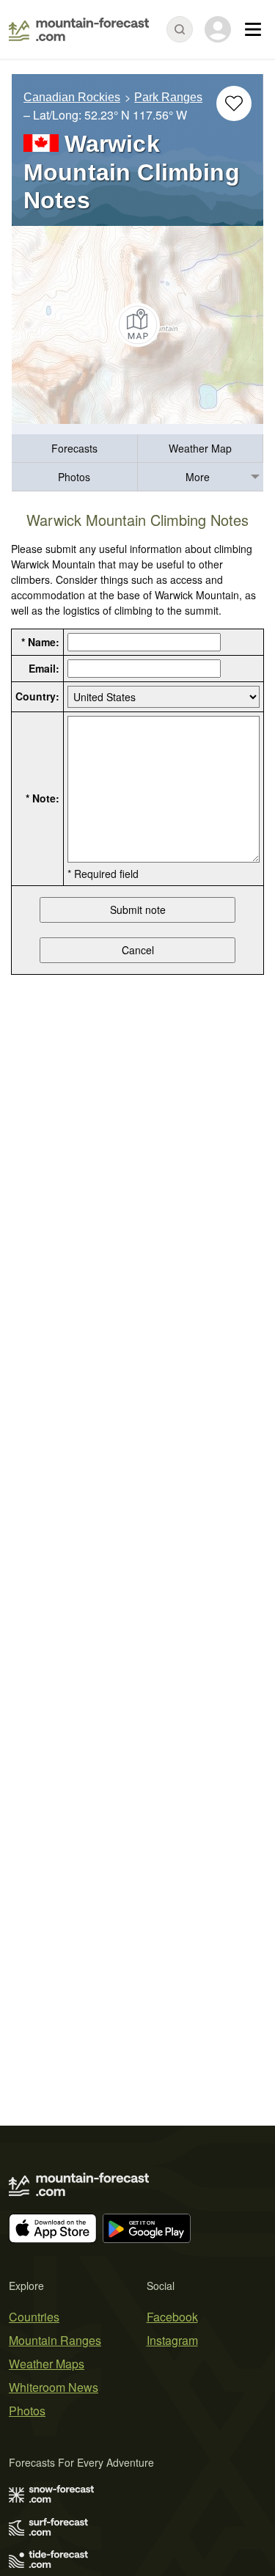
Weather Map (200, 448)
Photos (74, 477)
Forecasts (74, 448)
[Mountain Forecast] (79, 29)
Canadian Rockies (72, 97)
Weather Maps (47, 2364)
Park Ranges (168, 97)
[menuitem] (75, 449)
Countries (34, 2317)
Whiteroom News (54, 2387)
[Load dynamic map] (137, 325)
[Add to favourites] (234, 103)
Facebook (172, 2317)
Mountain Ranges (55, 2340)
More (198, 477)
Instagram (172, 2340)
